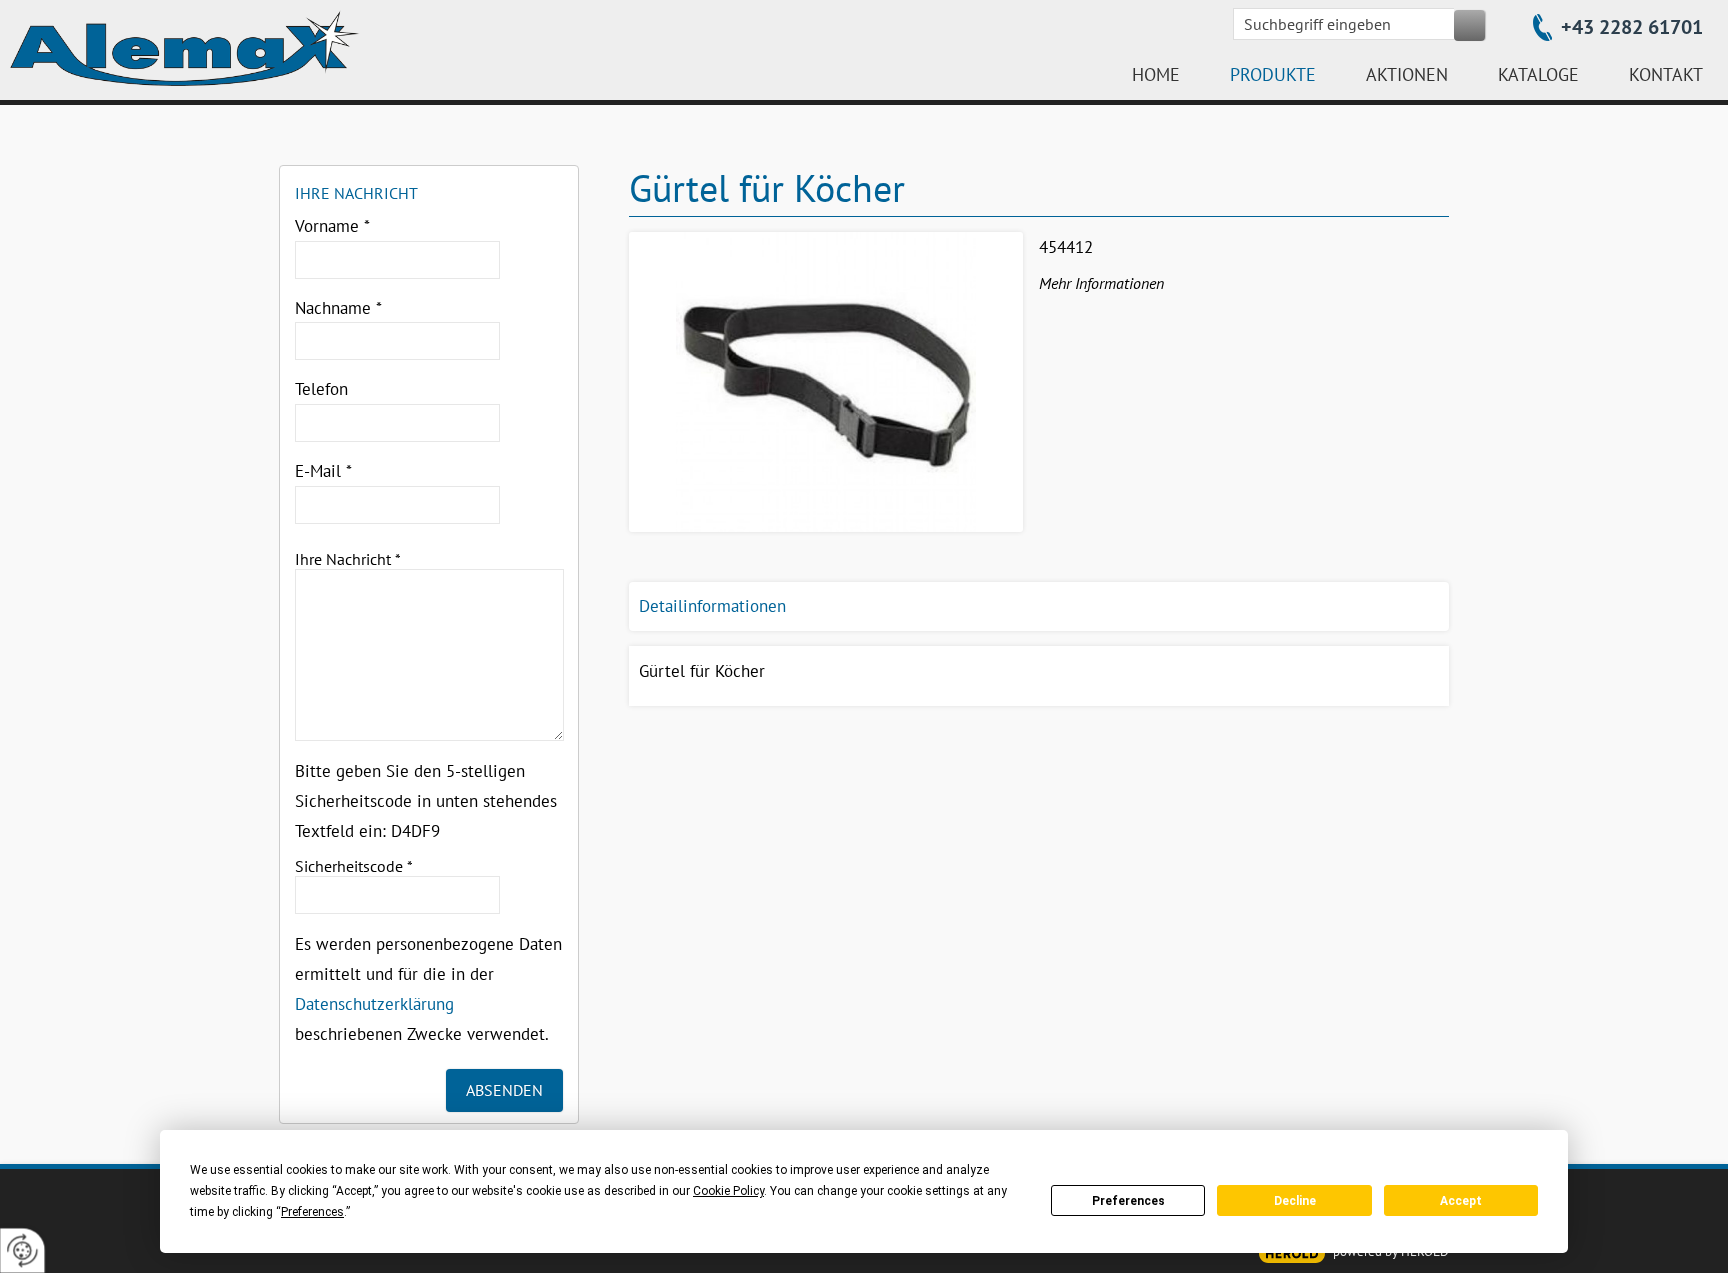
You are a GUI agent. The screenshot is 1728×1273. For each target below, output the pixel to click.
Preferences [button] (312, 1212)
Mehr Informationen (1101, 283)
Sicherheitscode (354, 866)
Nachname (338, 308)
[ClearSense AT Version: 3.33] (1292, 1253)
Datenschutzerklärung (374, 1004)
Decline (1295, 1201)
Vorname (332, 226)
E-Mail (323, 471)
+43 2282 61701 (1632, 27)
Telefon (321, 389)
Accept (1461, 1201)
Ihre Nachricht (348, 559)
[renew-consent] (22, 1250)
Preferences (1128, 1201)
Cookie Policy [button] (728, 1191)
